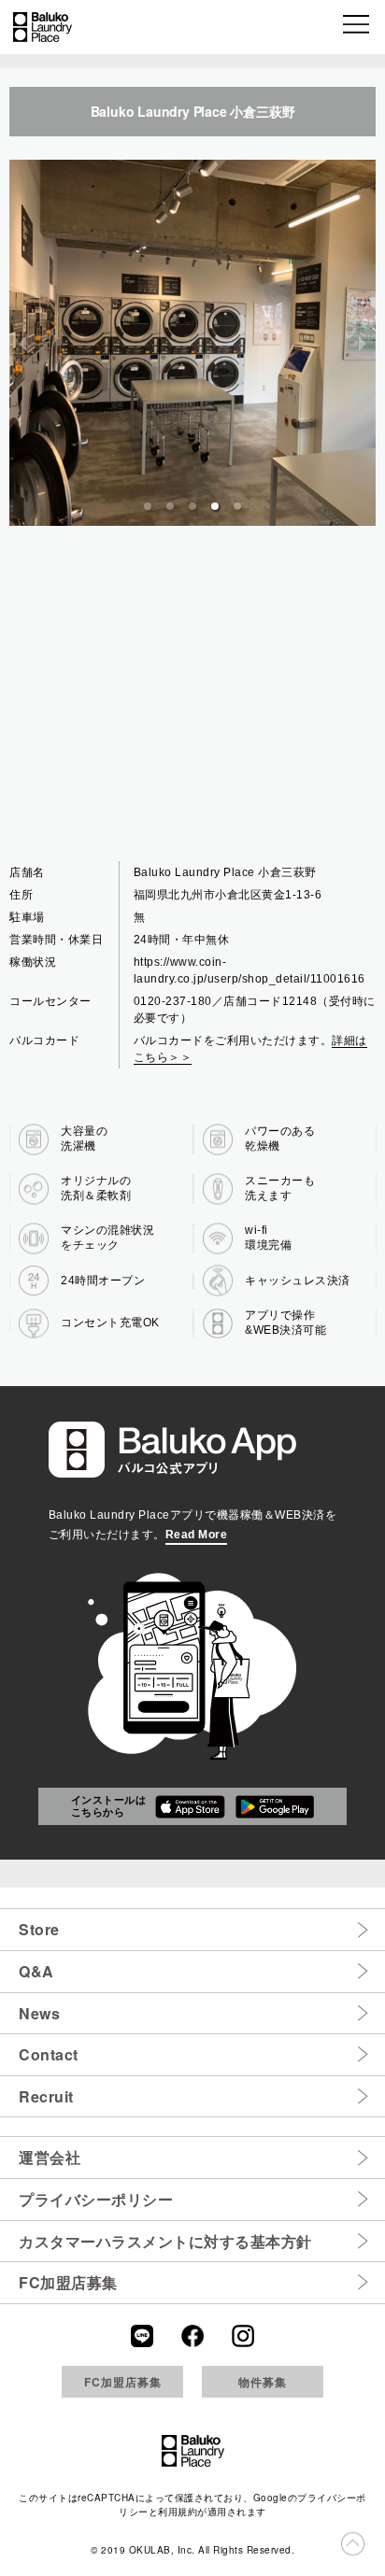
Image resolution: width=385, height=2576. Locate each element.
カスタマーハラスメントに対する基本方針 (165, 2241)
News (39, 2013)
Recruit (46, 2096)
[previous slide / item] (22, 343)
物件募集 (263, 2382)
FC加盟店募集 (68, 2282)
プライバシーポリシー (96, 2199)
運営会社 (50, 2157)
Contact (49, 2054)
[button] (357, 27)
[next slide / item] (363, 343)
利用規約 (178, 2512)
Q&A (36, 1971)
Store (39, 1929)
